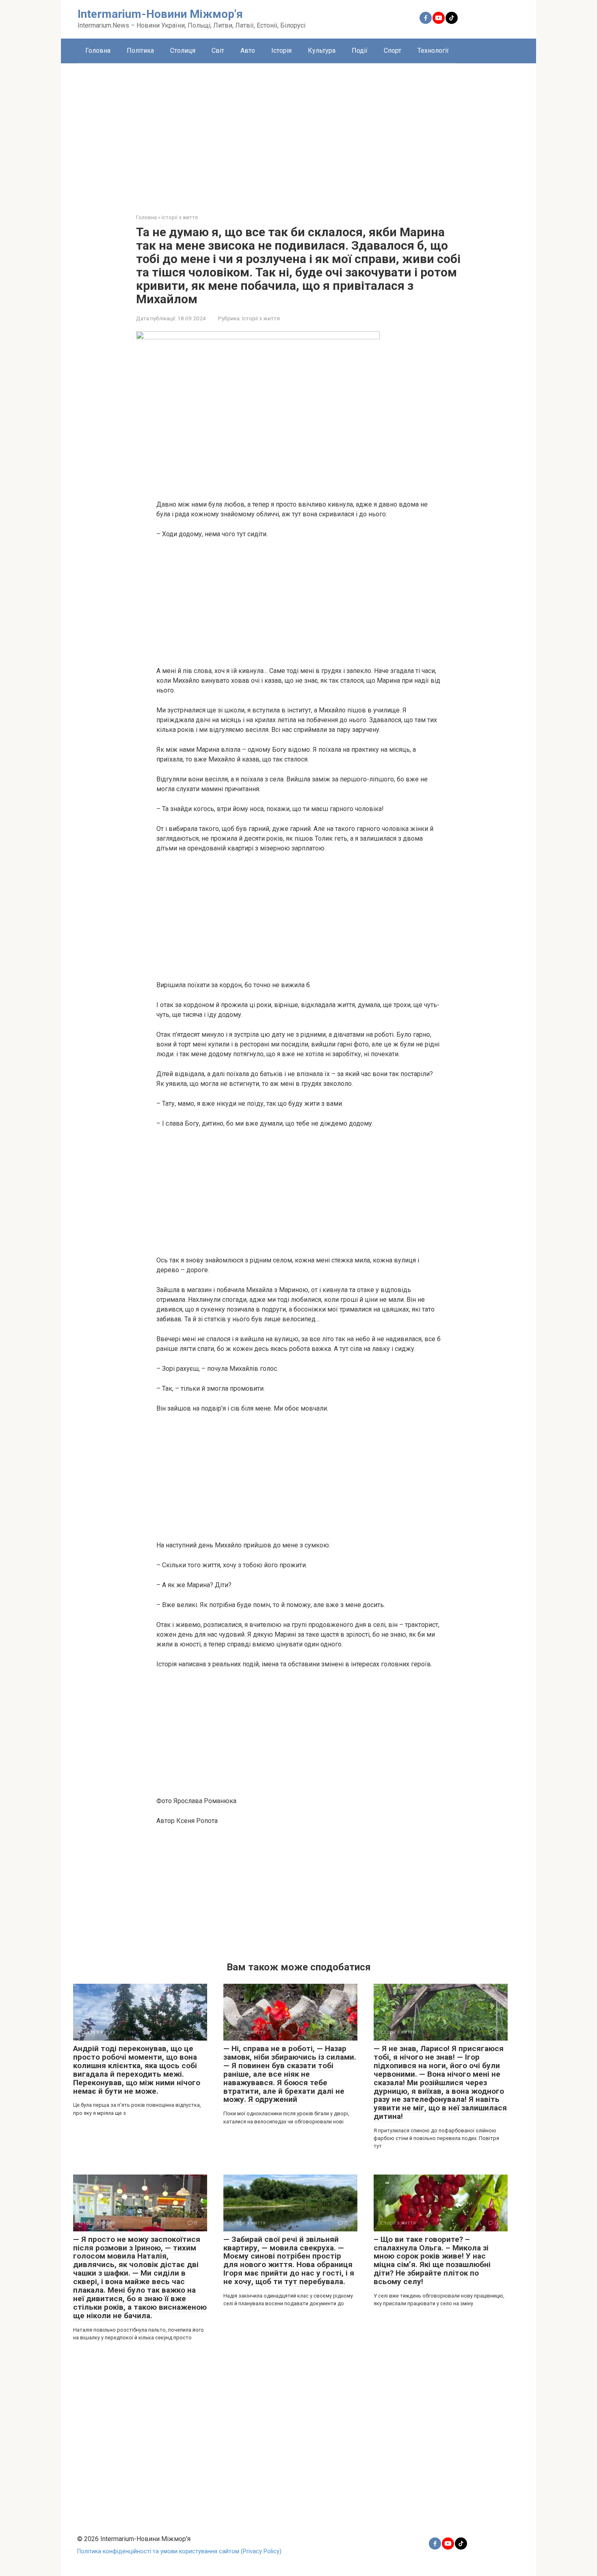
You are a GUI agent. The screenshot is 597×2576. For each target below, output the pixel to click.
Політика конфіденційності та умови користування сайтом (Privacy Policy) (179, 2551)
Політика (140, 51)
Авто (248, 51)
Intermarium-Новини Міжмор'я (160, 14)
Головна (98, 51)
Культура (322, 51)
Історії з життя (261, 318)
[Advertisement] (298, 132)
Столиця (183, 51)
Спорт (393, 51)
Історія (281, 51)
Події (360, 51)
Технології (433, 51)
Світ (218, 51)
